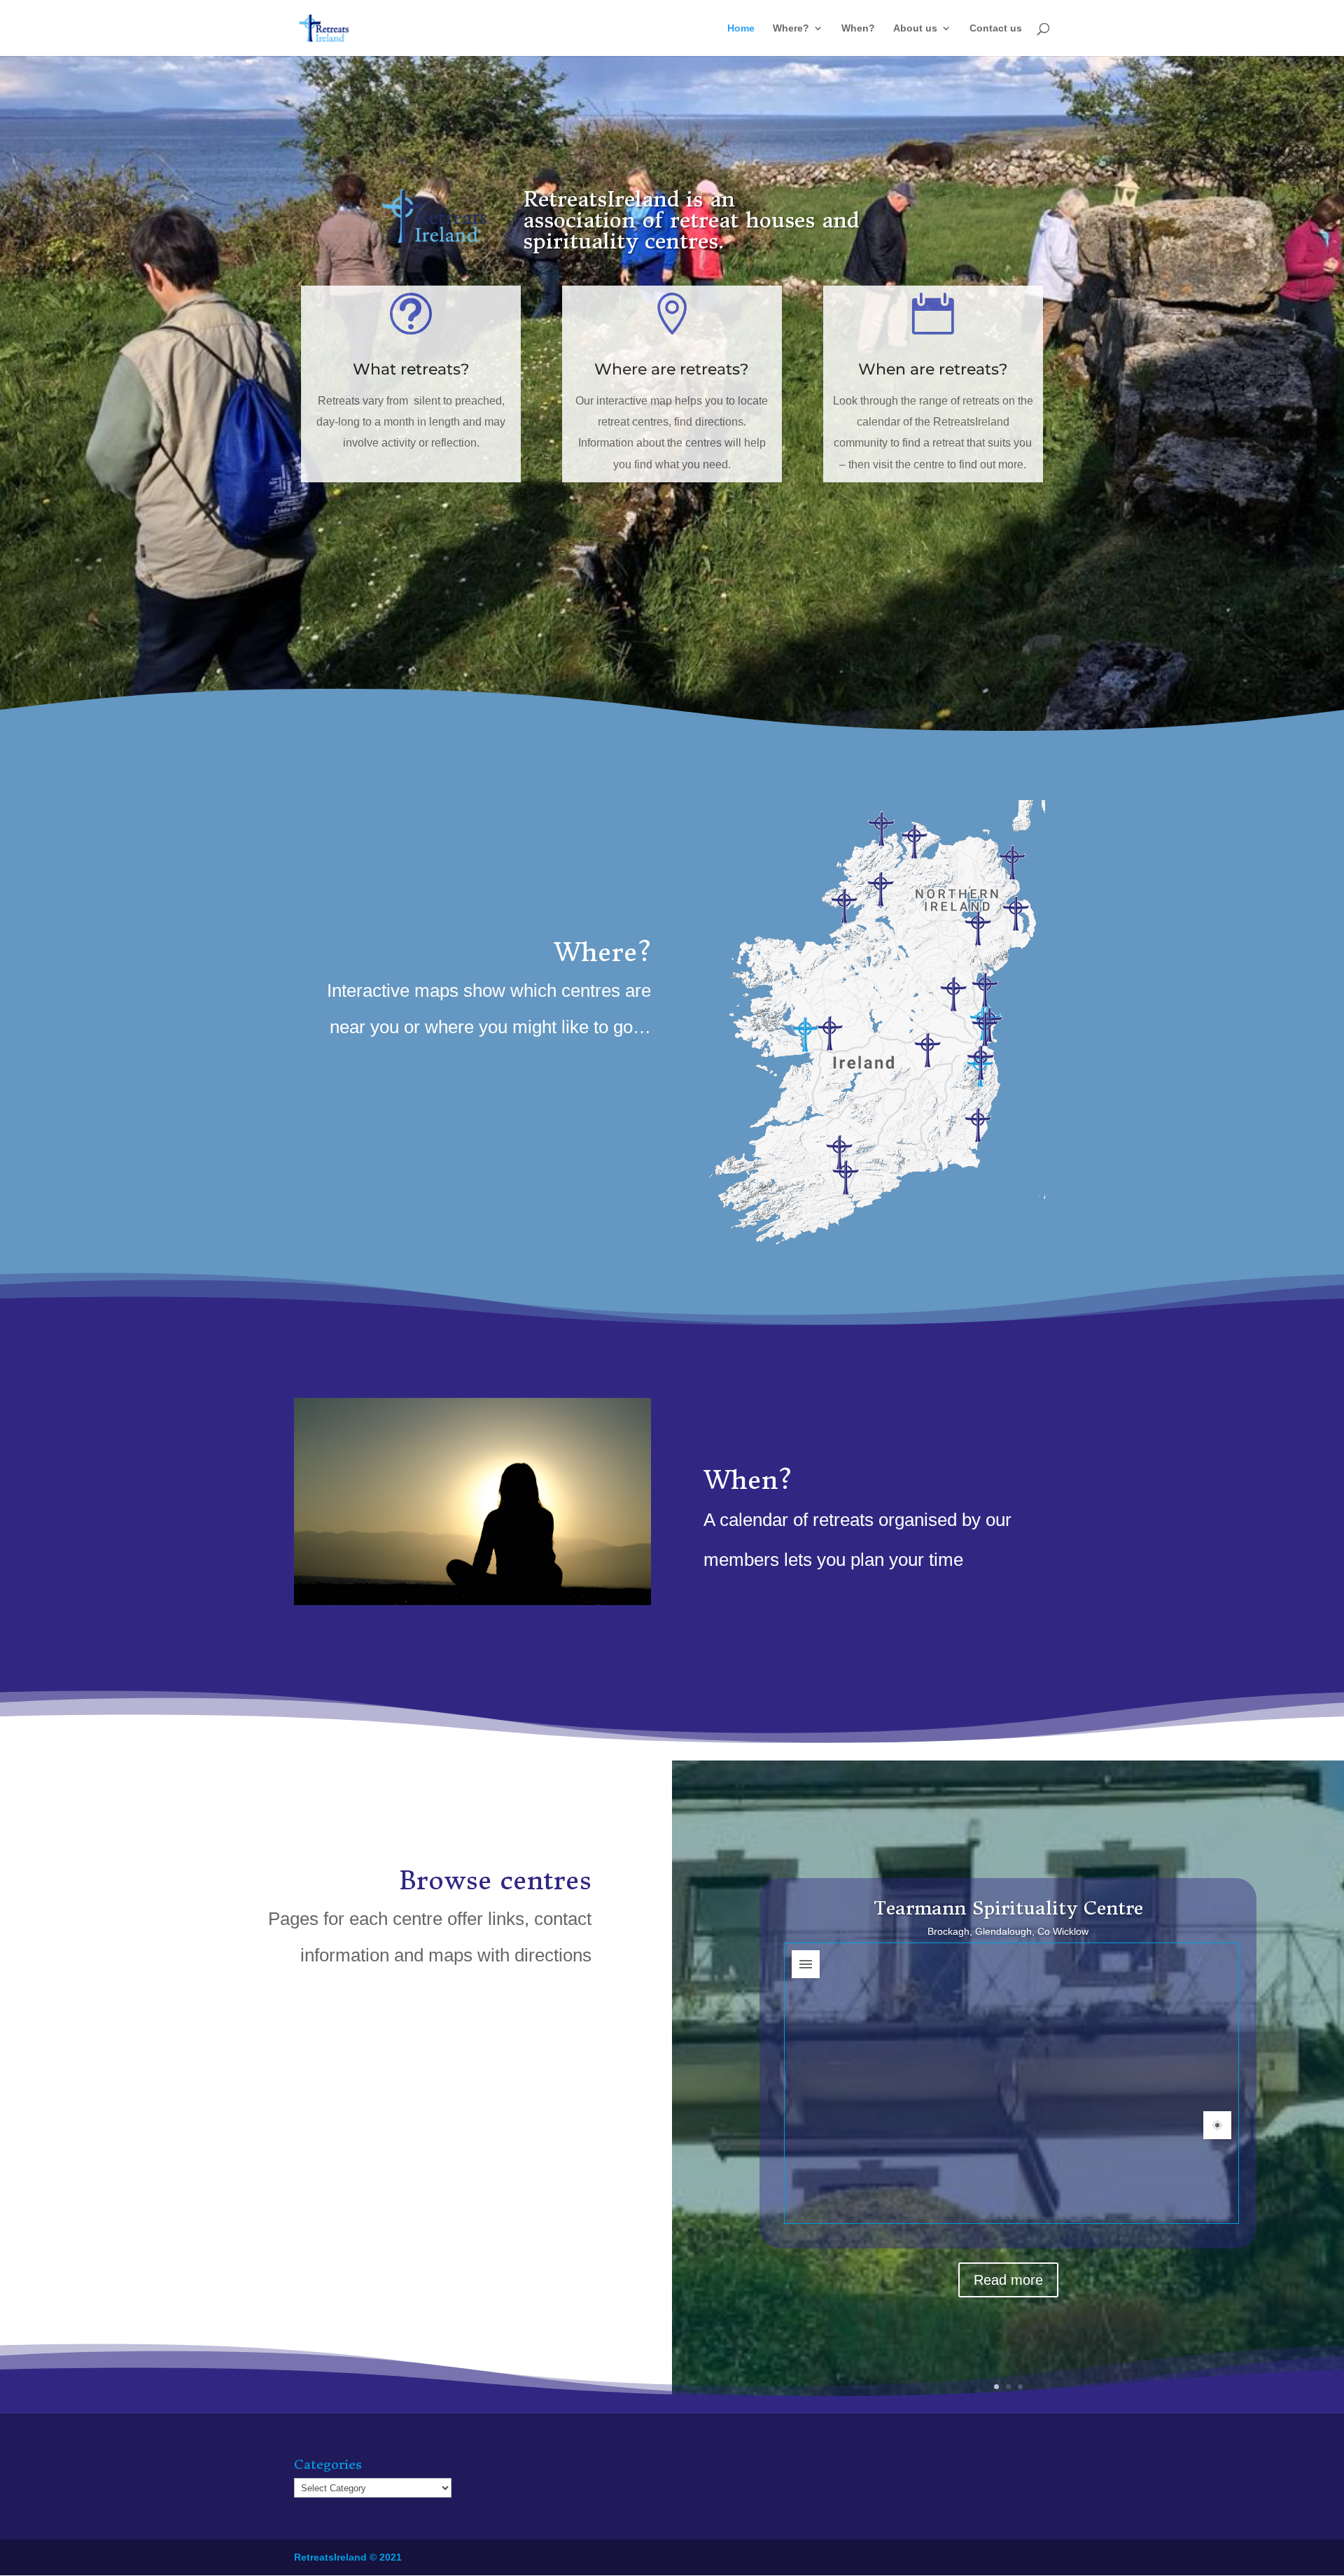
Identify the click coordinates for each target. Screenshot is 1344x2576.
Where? (791, 28)
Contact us (996, 28)
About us (915, 28)
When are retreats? (933, 369)
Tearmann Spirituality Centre (1008, 1907)
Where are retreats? (672, 369)
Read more (1008, 2279)
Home (741, 28)
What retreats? (411, 369)
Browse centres (495, 1881)
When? (858, 28)
